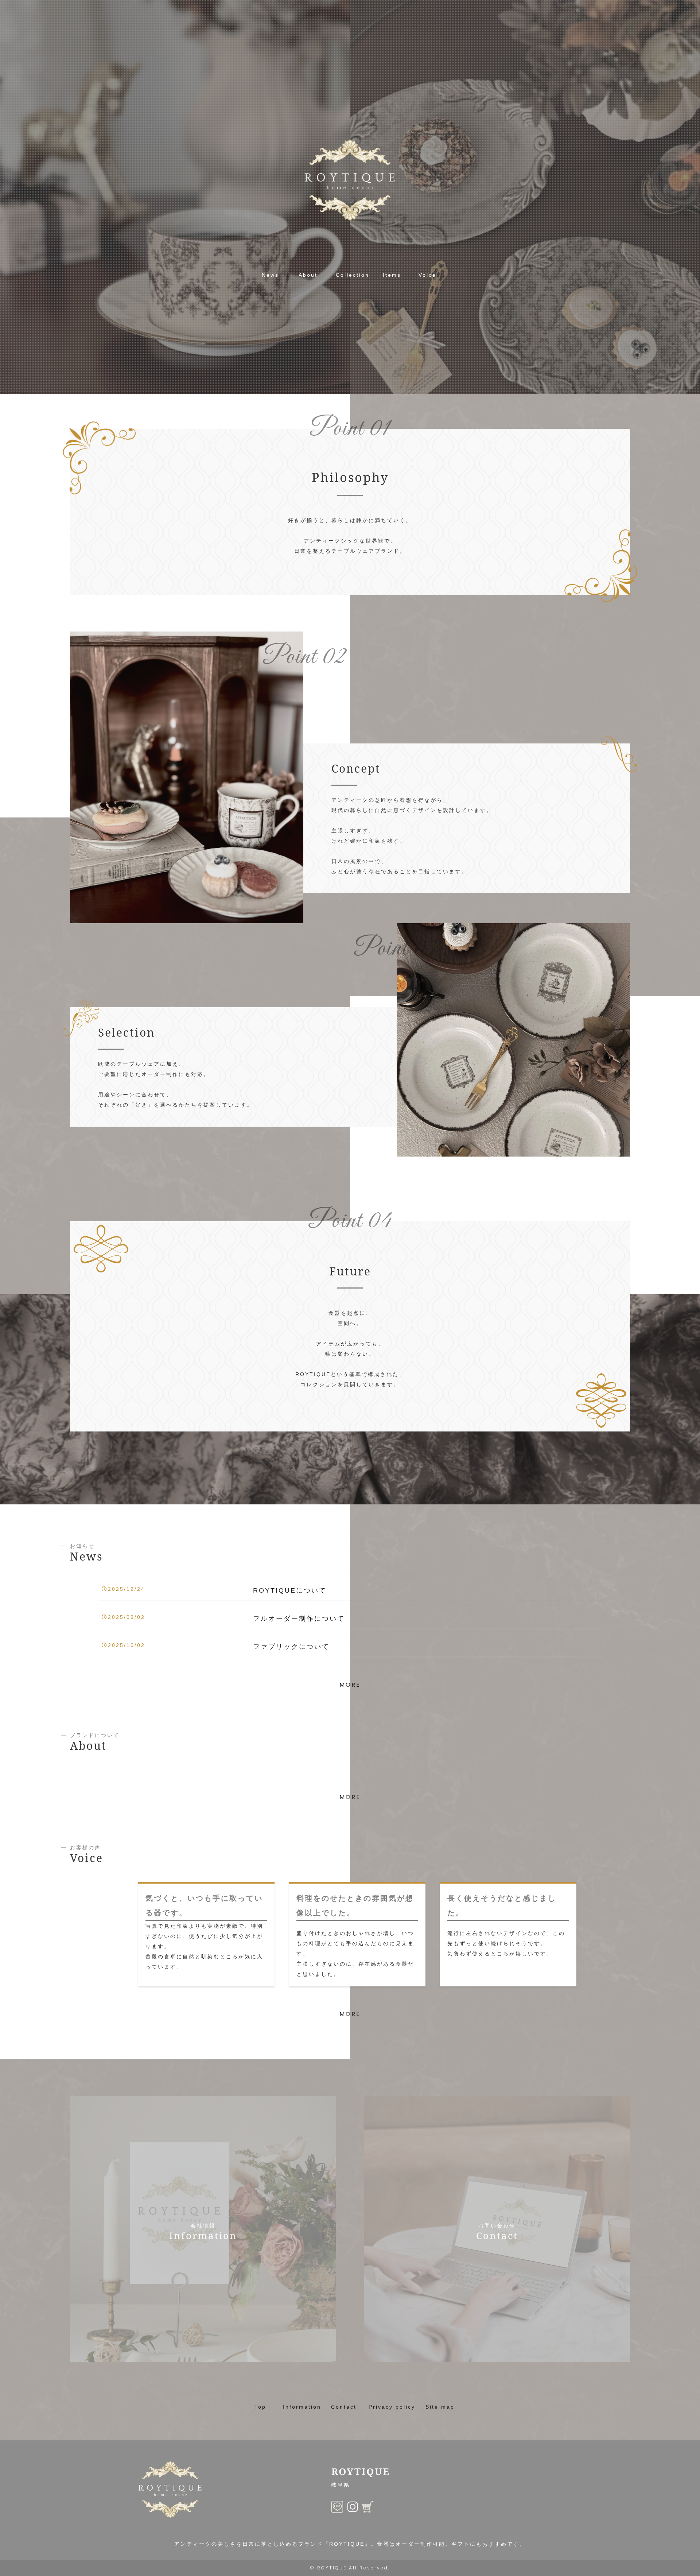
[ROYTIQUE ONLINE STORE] (368, 2507)
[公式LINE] (337, 2507)
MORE (350, 1685)
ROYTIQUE (332, 2568)
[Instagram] (353, 2507)
